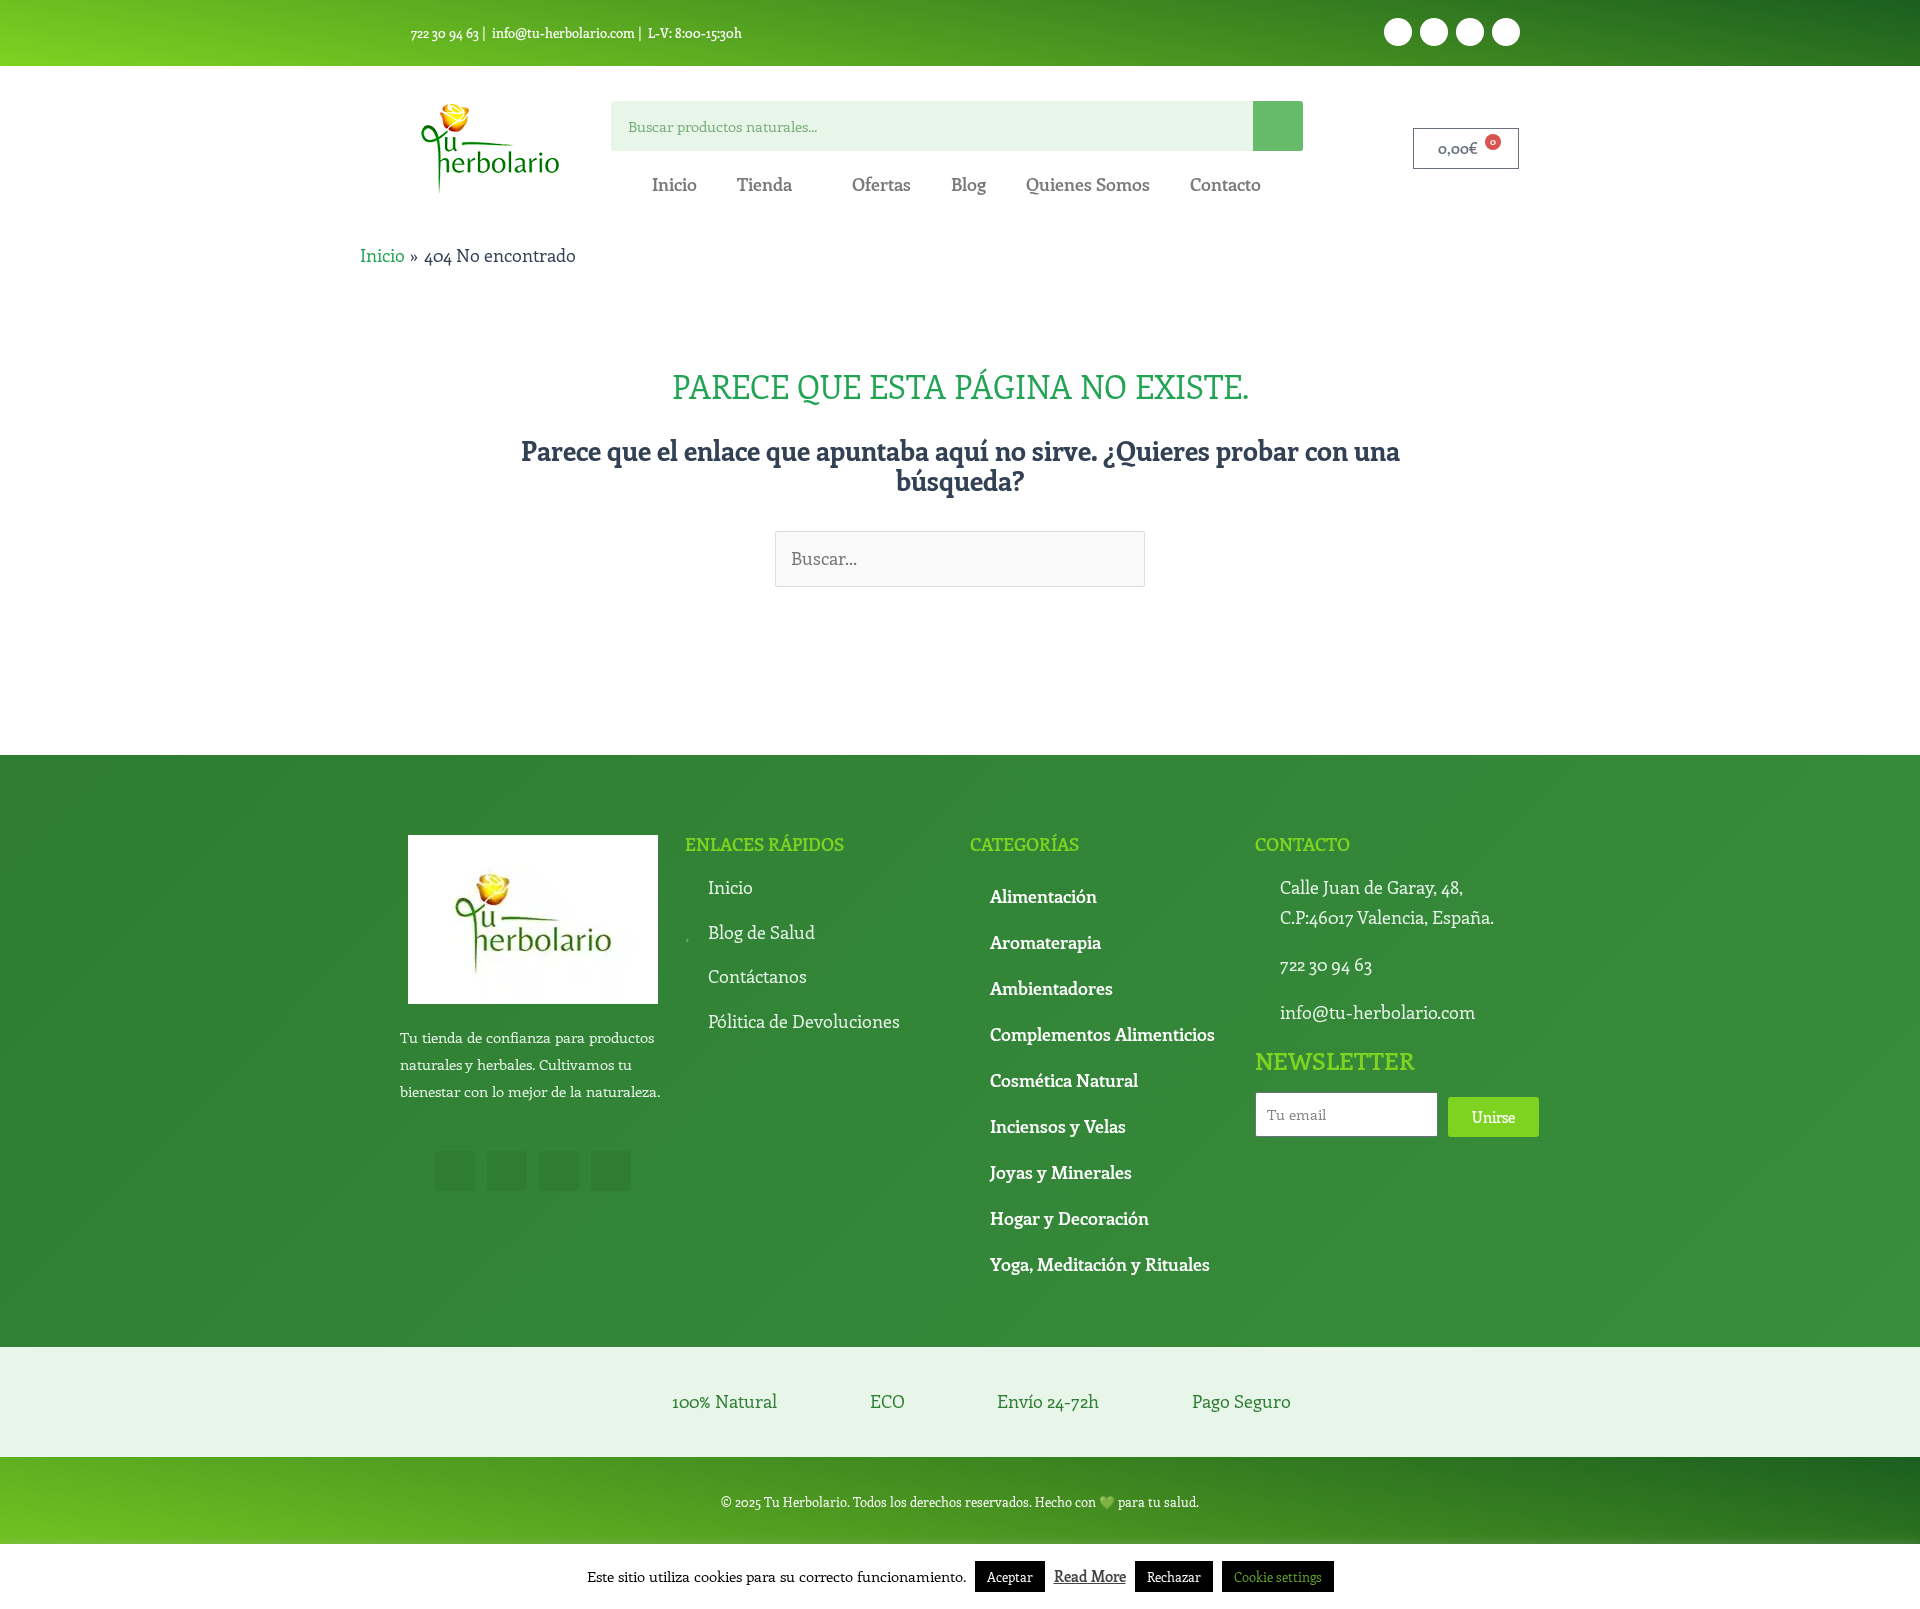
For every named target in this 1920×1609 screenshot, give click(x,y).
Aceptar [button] (1010, 1576)
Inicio (674, 184)
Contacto (1225, 184)
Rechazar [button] (1174, 1576)
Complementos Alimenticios (1102, 1034)
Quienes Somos (1088, 184)
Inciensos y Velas (1058, 1126)
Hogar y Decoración (1069, 1218)
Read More (1090, 1576)
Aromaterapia (1045, 942)
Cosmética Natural (1064, 1080)
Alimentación (1043, 896)
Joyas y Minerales (1061, 1172)
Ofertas (881, 184)
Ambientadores (1051, 988)
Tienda (764, 184)
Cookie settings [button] (1278, 1576)
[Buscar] (1278, 126)
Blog (968, 184)
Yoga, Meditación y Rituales (1100, 1264)
